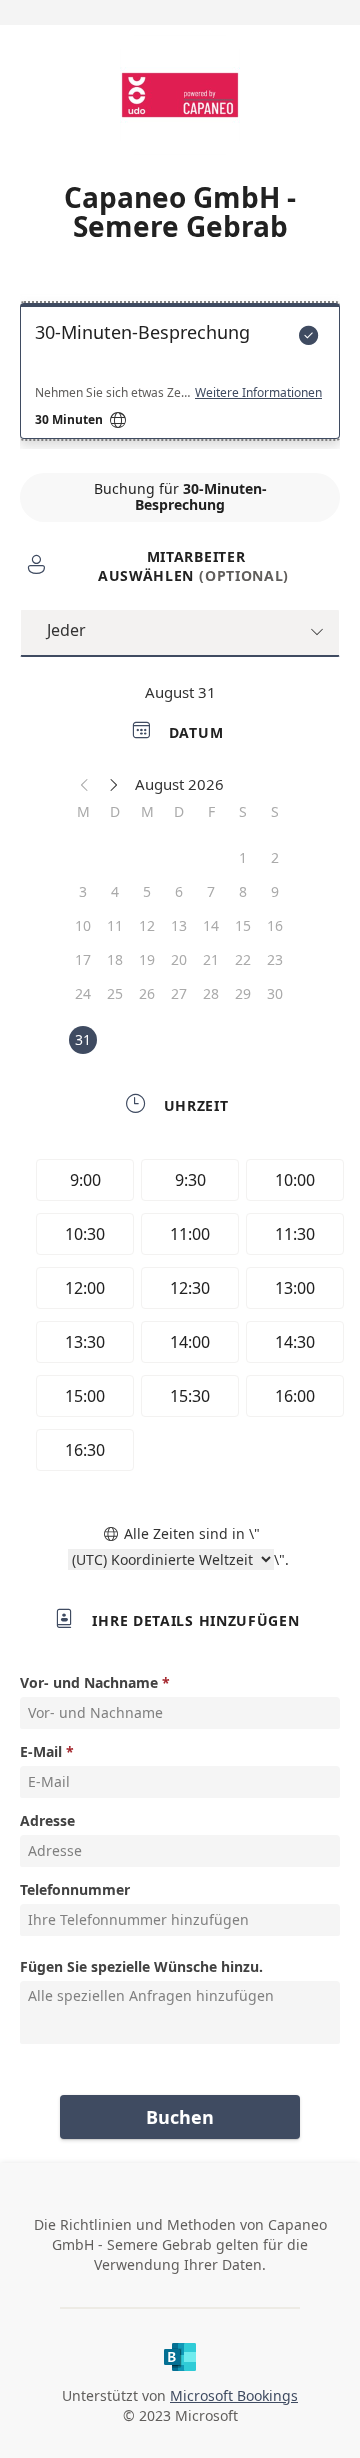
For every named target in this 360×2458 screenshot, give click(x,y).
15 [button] (243, 925)
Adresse (47, 1820)
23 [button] (275, 959)
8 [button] (243, 891)
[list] (180, 376)
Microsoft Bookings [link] (234, 2395)
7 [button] (211, 891)
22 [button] (243, 959)
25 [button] (115, 993)
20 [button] (179, 959)
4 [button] (115, 891)
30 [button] (275, 993)
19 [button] (147, 959)
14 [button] (211, 925)
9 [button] (275, 891)
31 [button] (83, 1039)
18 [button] (115, 959)
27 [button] (179, 993)
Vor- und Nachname (89, 1682)
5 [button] (147, 891)
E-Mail (41, 1751)
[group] (185, 1318)
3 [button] (83, 891)
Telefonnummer (75, 1889)
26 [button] (147, 993)
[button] (85, 784)
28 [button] (211, 993)
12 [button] (147, 925)
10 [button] (83, 925)
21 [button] (211, 959)
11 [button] (115, 925)
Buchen (180, 2117)
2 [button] (275, 857)
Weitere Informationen (258, 393)
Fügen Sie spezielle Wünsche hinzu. (141, 1966)
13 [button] (179, 925)
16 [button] (275, 925)
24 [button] (83, 993)
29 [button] (243, 993)
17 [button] (83, 959)
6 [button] (179, 891)
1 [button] (243, 857)
